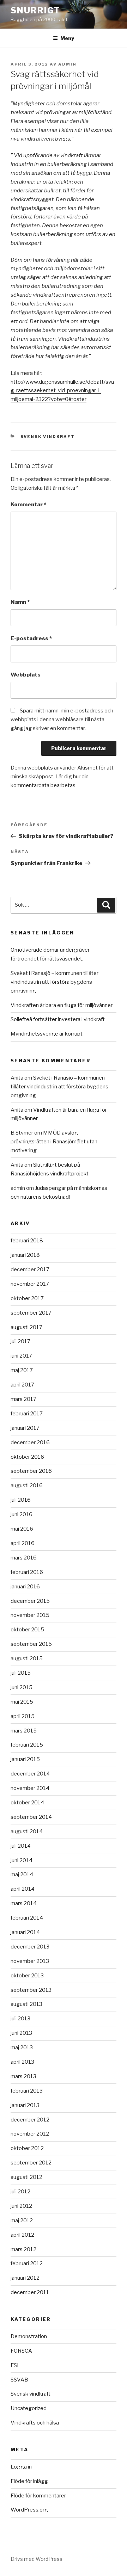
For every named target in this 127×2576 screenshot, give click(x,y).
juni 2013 (21, 2033)
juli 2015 (21, 1673)
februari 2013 (27, 2091)
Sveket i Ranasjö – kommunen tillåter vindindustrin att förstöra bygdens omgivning (55, 982)
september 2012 (31, 2163)
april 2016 (23, 1543)
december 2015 (30, 1601)
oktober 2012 (27, 2148)
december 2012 (30, 2120)
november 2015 (30, 1615)
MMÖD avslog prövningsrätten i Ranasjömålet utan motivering (54, 1142)
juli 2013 (20, 2019)
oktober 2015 (27, 1630)
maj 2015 (22, 1702)
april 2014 (23, 1889)
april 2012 (22, 2235)
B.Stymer (22, 1133)
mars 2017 (23, 1399)
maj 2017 (22, 1370)
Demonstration (29, 2336)
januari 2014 (25, 1932)
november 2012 (30, 2134)
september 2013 (31, 1990)
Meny (67, 38)
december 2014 (30, 1774)
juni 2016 (22, 1514)
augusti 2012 (26, 2177)
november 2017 (30, 1284)
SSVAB (19, 2380)
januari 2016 (25, 1587)
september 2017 (31, 1313)
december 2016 (30, 1443)
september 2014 (31, 1817)
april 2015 (23, 1716)
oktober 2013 (27, 1976)
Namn (20, 602)
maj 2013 (22, 2047)
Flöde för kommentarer (38, 2496)
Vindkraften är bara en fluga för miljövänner (62, 1005)
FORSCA (21, 2351)
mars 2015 (24, 1731)
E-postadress (31, 638)
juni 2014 (22, 1860)
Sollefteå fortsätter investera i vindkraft (58, 1019)
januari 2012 (25, 2278)
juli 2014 (21, 1846)
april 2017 (22, 1385)
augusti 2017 (26, 1327)
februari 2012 (27, 2263)
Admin (67, 64)
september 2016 (31, 1471)
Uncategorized (29, 2408)
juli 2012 (20, 2192)
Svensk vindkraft (48, 437)
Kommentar (28, 505)
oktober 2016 (27, 1457)
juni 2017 (21, 1356)
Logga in (21, 2467)
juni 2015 (22, 1687)
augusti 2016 (27, 1485)
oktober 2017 (27, 1298)
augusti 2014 (27, 1831)
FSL (15, 2365)
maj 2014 (22, 1874)
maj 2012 (22, 2220)
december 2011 (30, 2292)
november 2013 (30, 1961)
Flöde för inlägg (29, 2481)
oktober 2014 (27, 1803)
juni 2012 (21, 2206)
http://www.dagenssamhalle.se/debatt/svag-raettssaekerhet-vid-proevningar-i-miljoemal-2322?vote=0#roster (62, 391)
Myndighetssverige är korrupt (47, 1034)
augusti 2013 (26, 2004)
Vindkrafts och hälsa (35, 2423)
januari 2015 (25, 1759)
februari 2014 (27, 1918)
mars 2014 (24, 1903)
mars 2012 (23, 2249)
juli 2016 (21, 1500)
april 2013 (22, 2062)
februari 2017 (27, 1414)
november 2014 (30, 1788)
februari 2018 (27, 1241)
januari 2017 (25, 1428)
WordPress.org (29, 2510)
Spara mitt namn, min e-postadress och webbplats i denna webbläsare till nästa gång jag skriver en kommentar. (62, 719)
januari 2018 (25, 1255)
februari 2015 (27, 1745)
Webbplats (26, 675)
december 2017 (30, 1270)
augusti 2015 (27, 1658)
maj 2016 (22, 1529)
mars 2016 (24, 1558)
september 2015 (31, 1644)
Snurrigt (35, 10)
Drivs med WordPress (37, 2559)
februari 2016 (27, 1572)
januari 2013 (25, 2105)
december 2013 (30, 1947)
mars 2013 (23, 2076)
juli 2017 (20, 1341)
